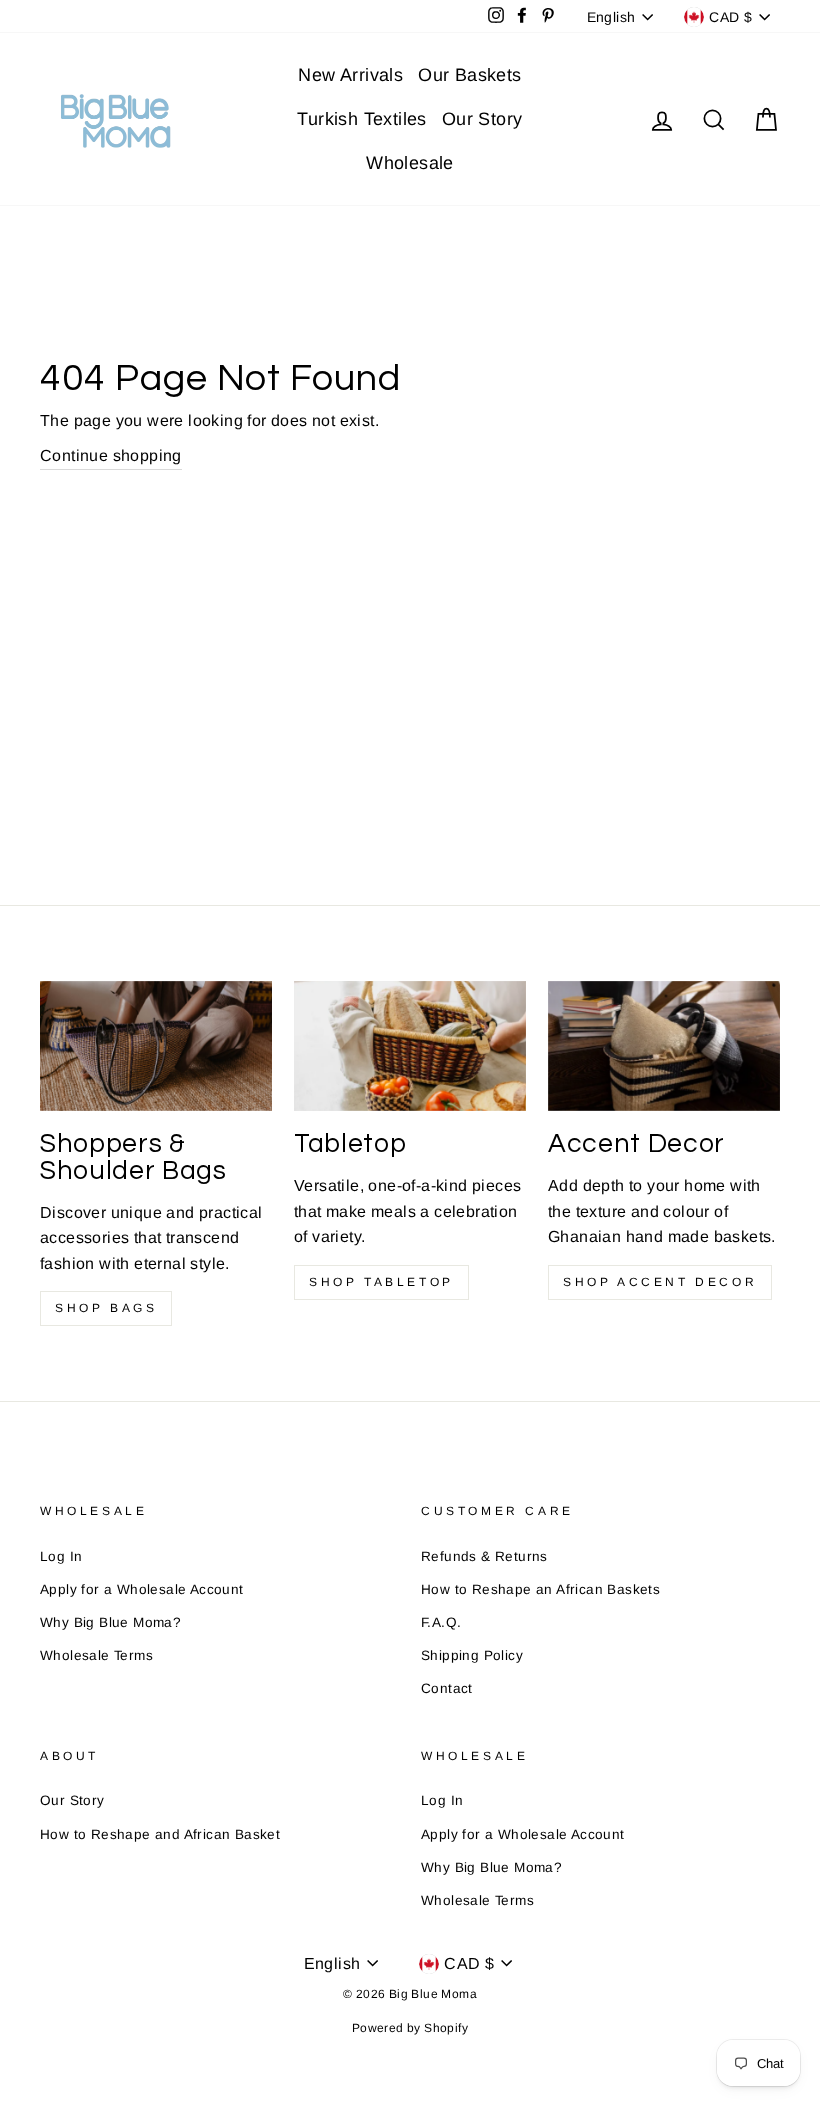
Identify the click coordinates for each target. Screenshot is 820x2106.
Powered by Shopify (410, 2028)
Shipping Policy (472, 1655)
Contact (447, 1688)
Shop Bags (106, 1308)
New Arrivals (350, 75)
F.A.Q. (441, 1622)
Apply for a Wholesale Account (142, 1589)
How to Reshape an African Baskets (540, 1589)
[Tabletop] (410, 1046)
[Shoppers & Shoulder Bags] (156, 1046)
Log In (61, 1556)
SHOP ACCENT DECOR (660, 1282)
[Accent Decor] (664, 1046)
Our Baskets (469, 75)
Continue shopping (111, 455)
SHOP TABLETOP (381, 1282)
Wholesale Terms (96, 1655)
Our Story (482, 119)
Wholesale (410, 163)
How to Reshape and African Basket (160, 1834)
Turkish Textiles (361, 119)
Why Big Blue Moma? (110, 1622)
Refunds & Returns (484, 1556)
